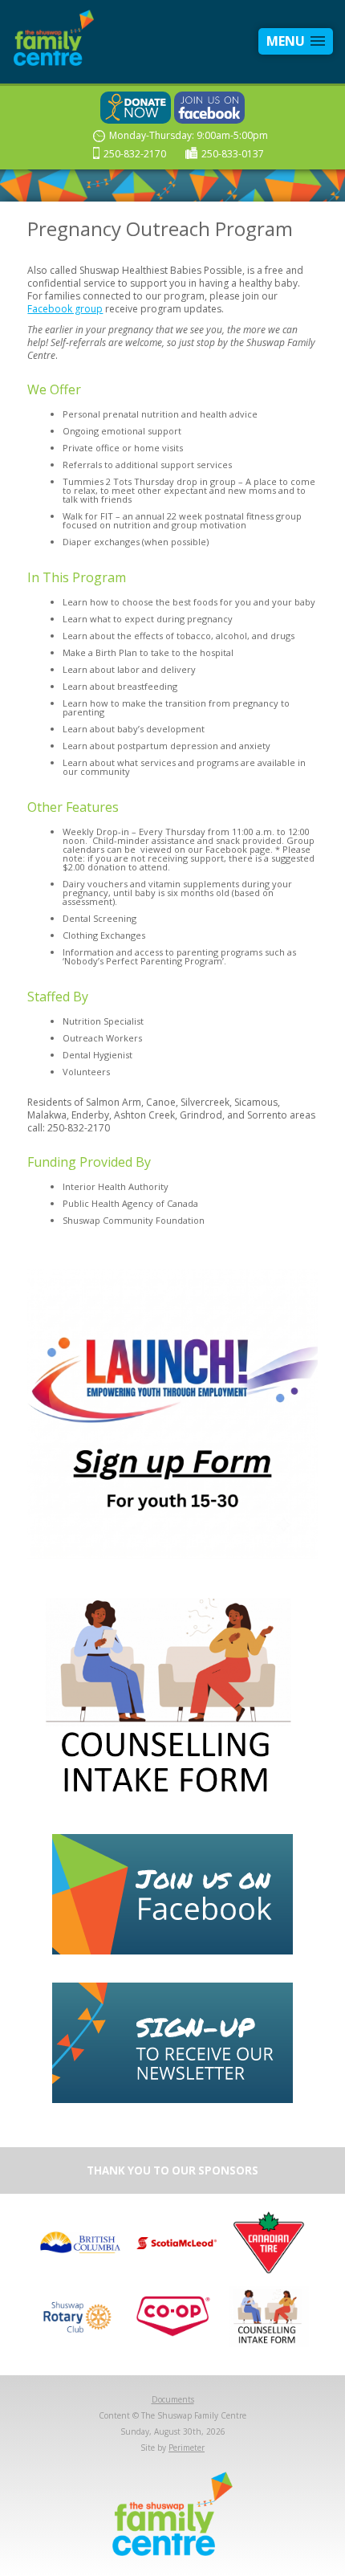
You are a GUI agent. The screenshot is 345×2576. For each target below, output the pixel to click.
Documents (173, 2399)
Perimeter (187, 2448)
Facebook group (65, 309)
